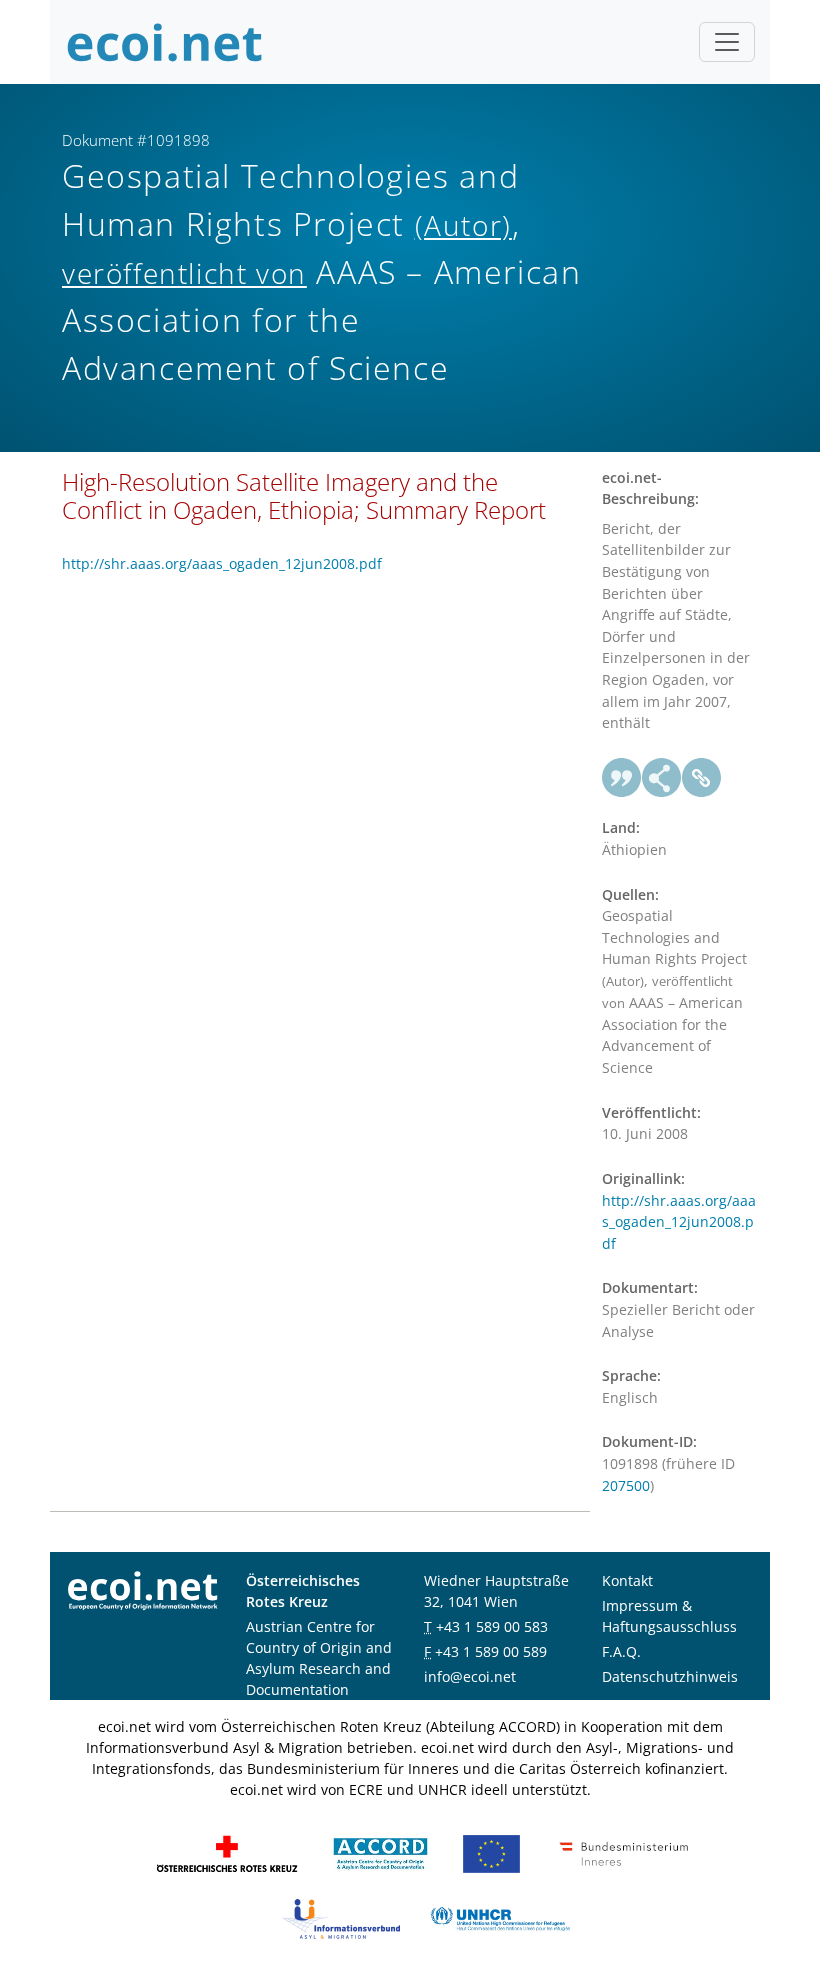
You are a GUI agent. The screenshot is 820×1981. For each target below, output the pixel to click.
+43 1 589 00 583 (492, 1626)
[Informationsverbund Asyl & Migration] (341, 1916)
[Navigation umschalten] (727, 42)
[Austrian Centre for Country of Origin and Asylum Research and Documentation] (380, 1851)
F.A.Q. (621, 1651)
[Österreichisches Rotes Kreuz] (227, 1851)
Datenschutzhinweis (670, 1676)
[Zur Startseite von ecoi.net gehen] (165, 42)
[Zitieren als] (622, 778)
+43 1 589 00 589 (491, 1651)
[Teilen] (662, 778)
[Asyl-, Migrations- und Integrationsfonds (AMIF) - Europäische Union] (491, 1851)
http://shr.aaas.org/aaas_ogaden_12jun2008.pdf (222, 563)
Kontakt (627, 1580)
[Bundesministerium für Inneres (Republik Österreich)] (624, 1851)
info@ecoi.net (470, 1676)
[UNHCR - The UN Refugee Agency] (500, 1916)
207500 (626, 1485)
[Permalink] (702, 778)
